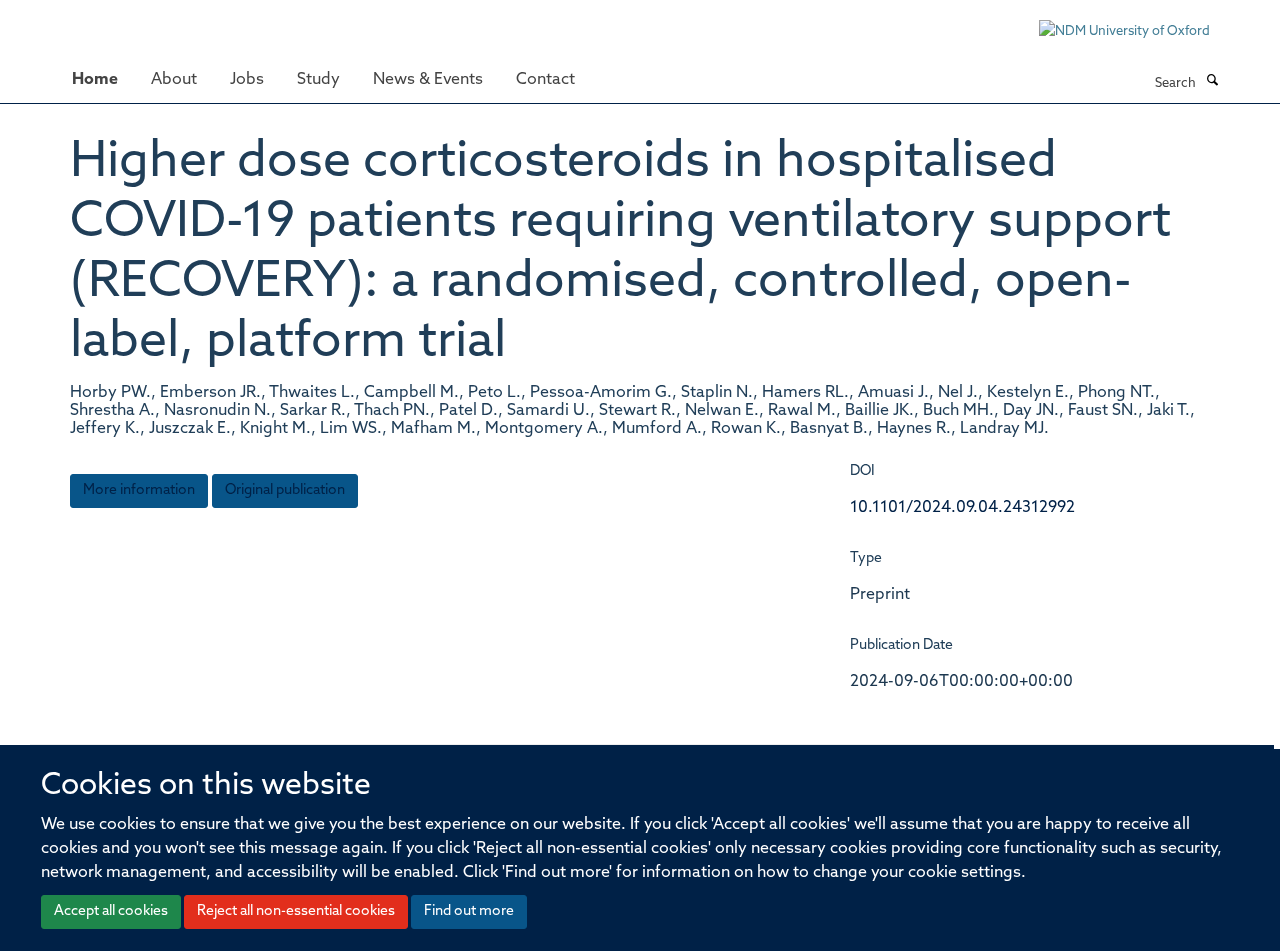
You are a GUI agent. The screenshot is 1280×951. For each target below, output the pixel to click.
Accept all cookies (111, 911)
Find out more (469, 911)
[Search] (1212, 82)
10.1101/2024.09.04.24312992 (962, 508)
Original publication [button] (285, 490)
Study (318, 80)
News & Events (428, 80)
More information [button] (139, 490)
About (174, 80)
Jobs (247, 80)
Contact (545, 80)
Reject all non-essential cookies (296, 911)
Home (95, 80)
